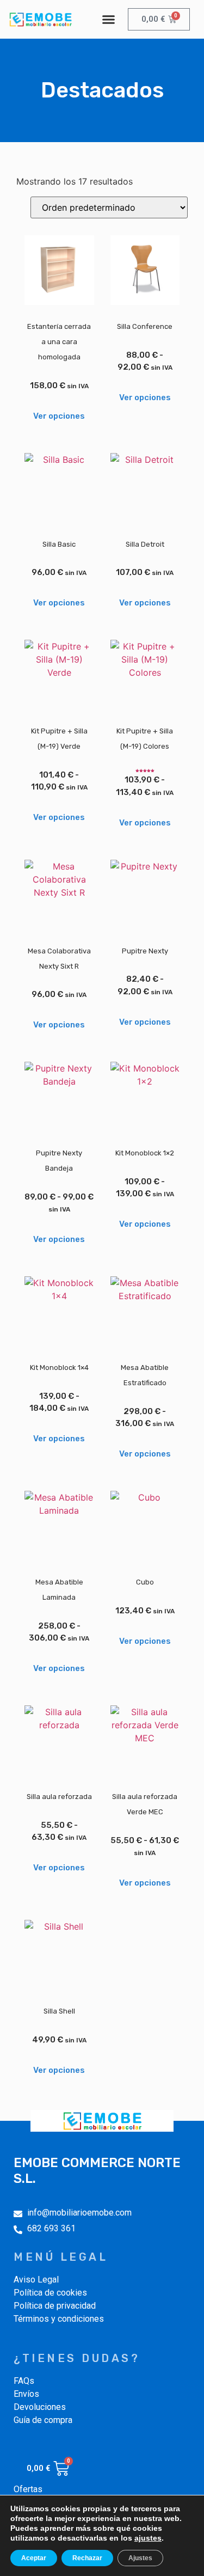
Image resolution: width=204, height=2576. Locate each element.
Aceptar (34, 2558)
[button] (108, 20)
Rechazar (87, 2558)
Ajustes (140, 2558)
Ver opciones (59, 416)
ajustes (148, 2538)
